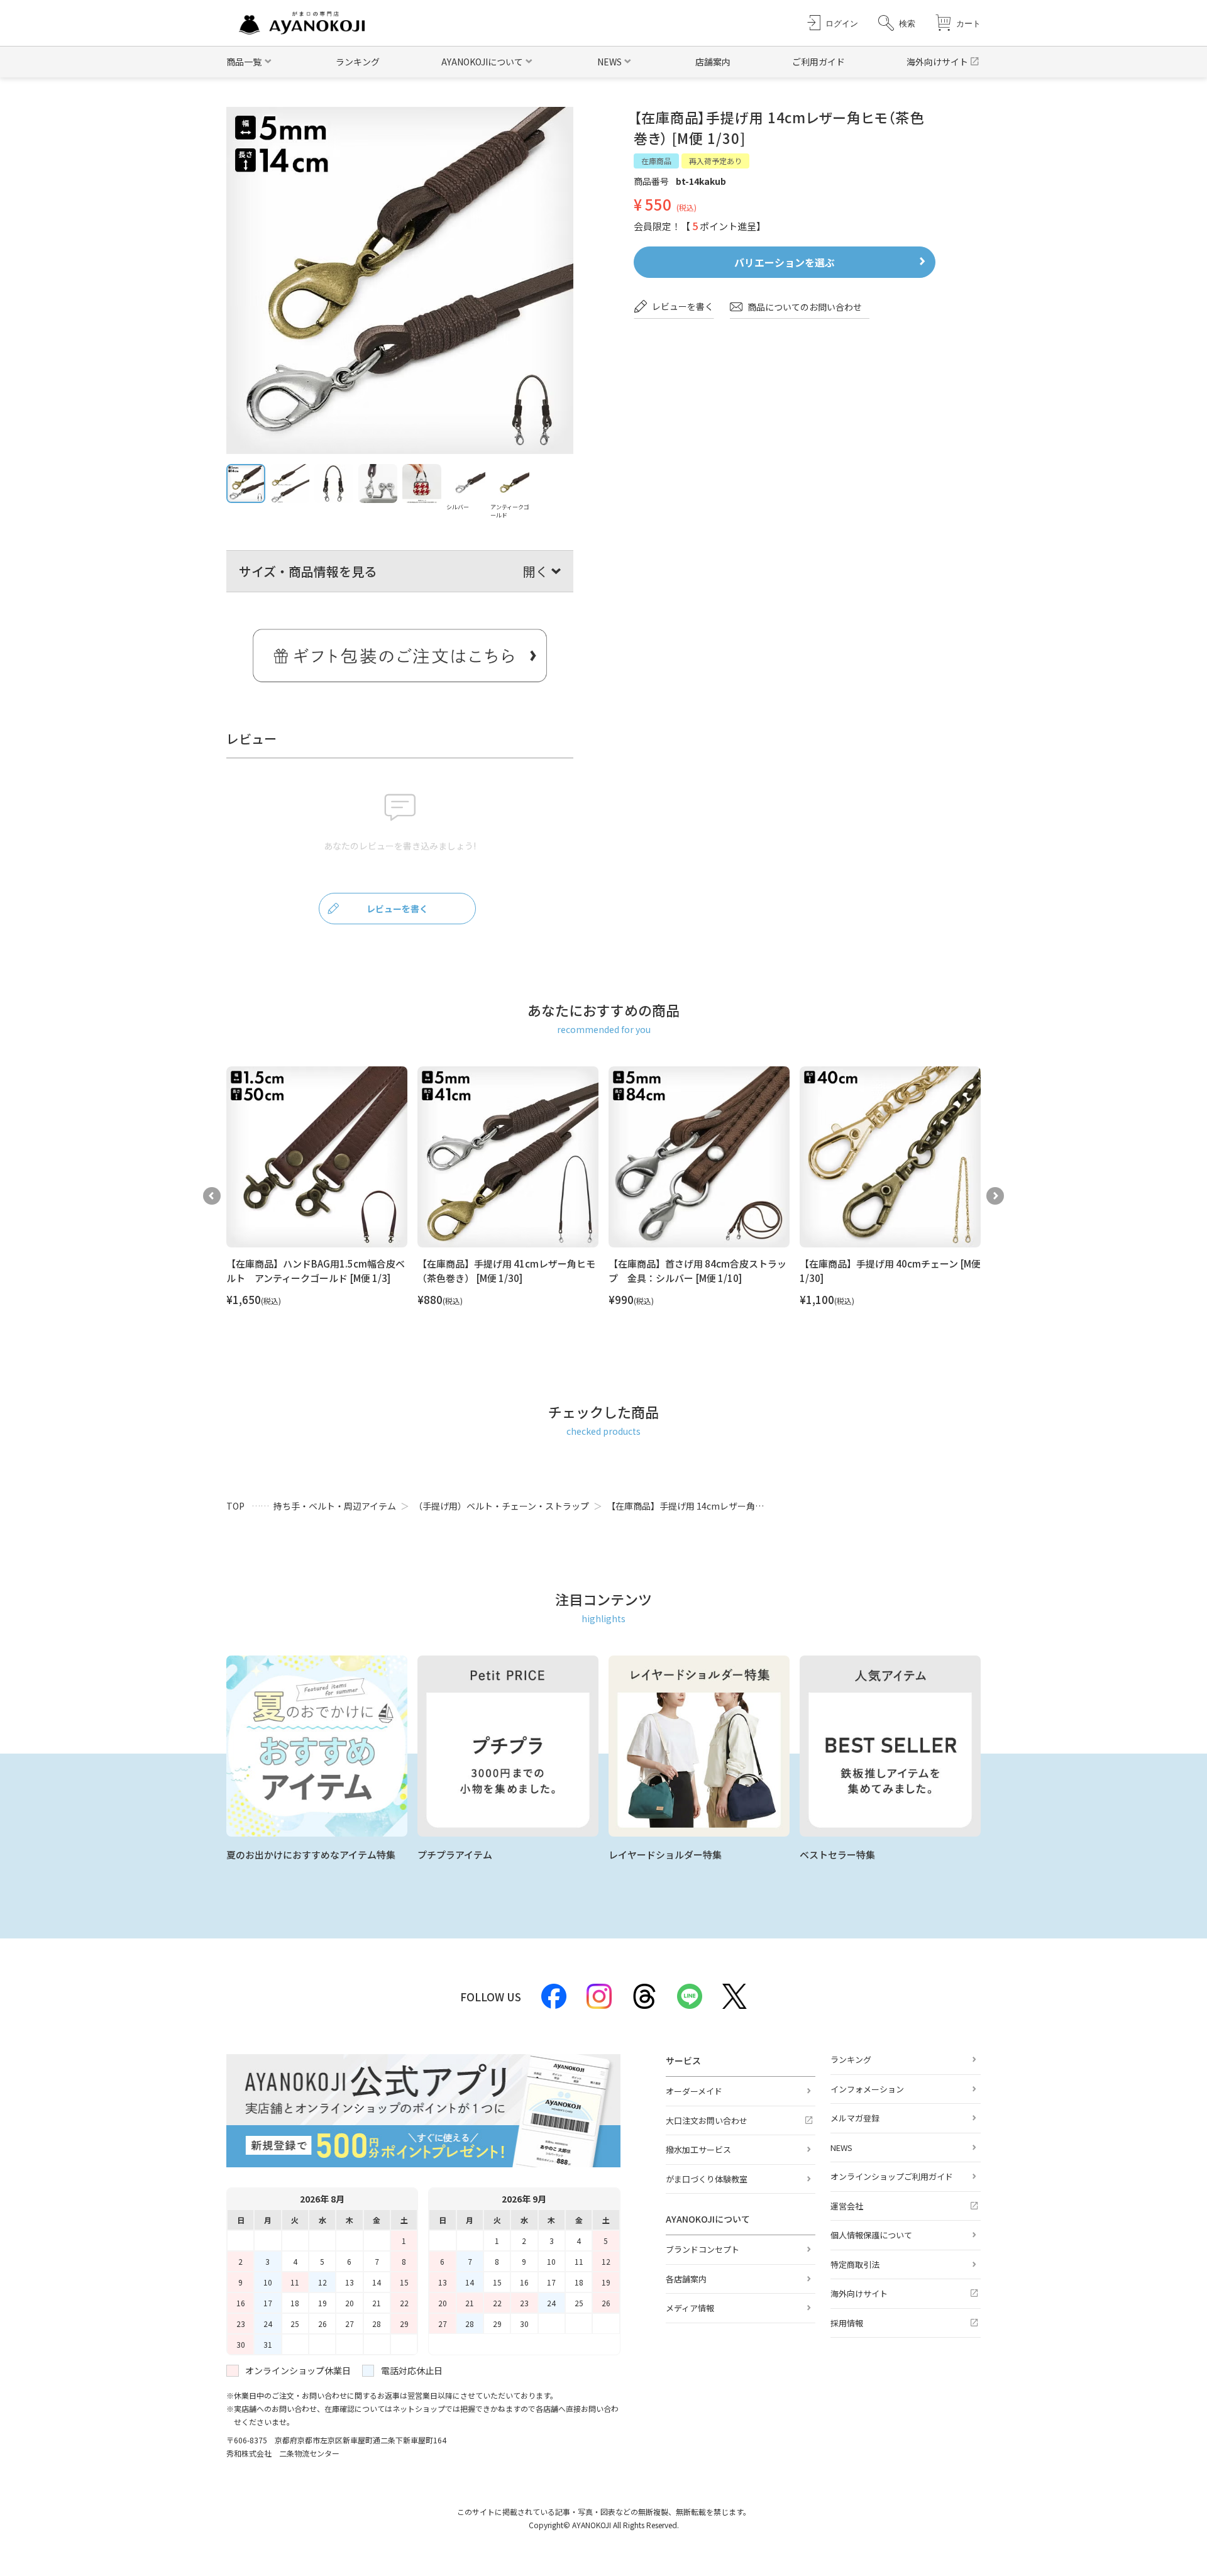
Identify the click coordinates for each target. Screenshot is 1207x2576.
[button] (897, 23)
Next (995, 1196)
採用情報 (847, 2323)
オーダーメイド (694, 2091)
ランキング (358, 62)
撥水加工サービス (698, 2149)
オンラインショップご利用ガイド (892, 2176)
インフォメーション (867, 2089)
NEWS (841, 2148)
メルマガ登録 (855, 2118)
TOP (235, 1506)
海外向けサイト (937, 62)
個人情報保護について (871, 2235)
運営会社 (847, 2206)
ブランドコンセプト (703, 2249)
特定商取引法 (855, 2264)
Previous (212, 1196)
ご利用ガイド (818, 62)
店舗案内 (713, 62)
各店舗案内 (686, 2279)
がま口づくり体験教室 (707, 2179)
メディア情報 (690, 2308)
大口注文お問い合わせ (707, 2120)
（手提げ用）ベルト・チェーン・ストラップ (501, 1506)
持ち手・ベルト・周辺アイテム (335, 1506)
